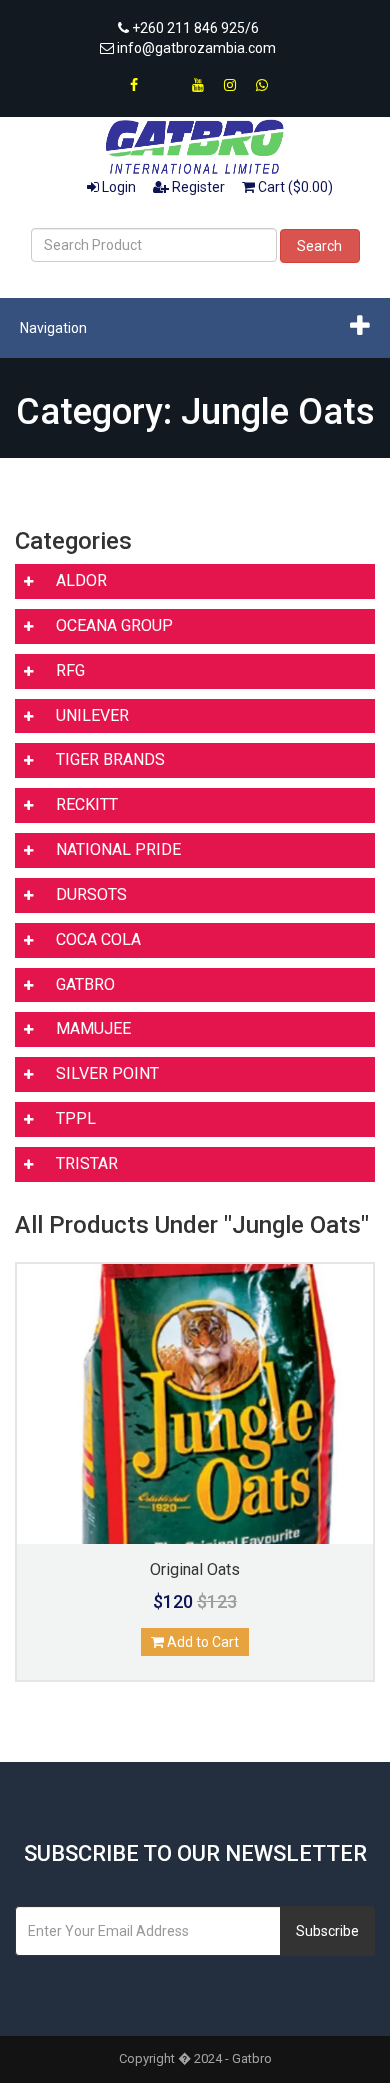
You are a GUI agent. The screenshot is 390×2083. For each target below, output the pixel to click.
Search (319, 246)
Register (197, 187)
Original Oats (195, 1569)
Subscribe (327, 1931)
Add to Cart (201, 1642)
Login (117, 187)
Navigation (53, 328)
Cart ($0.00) (294, 187)
